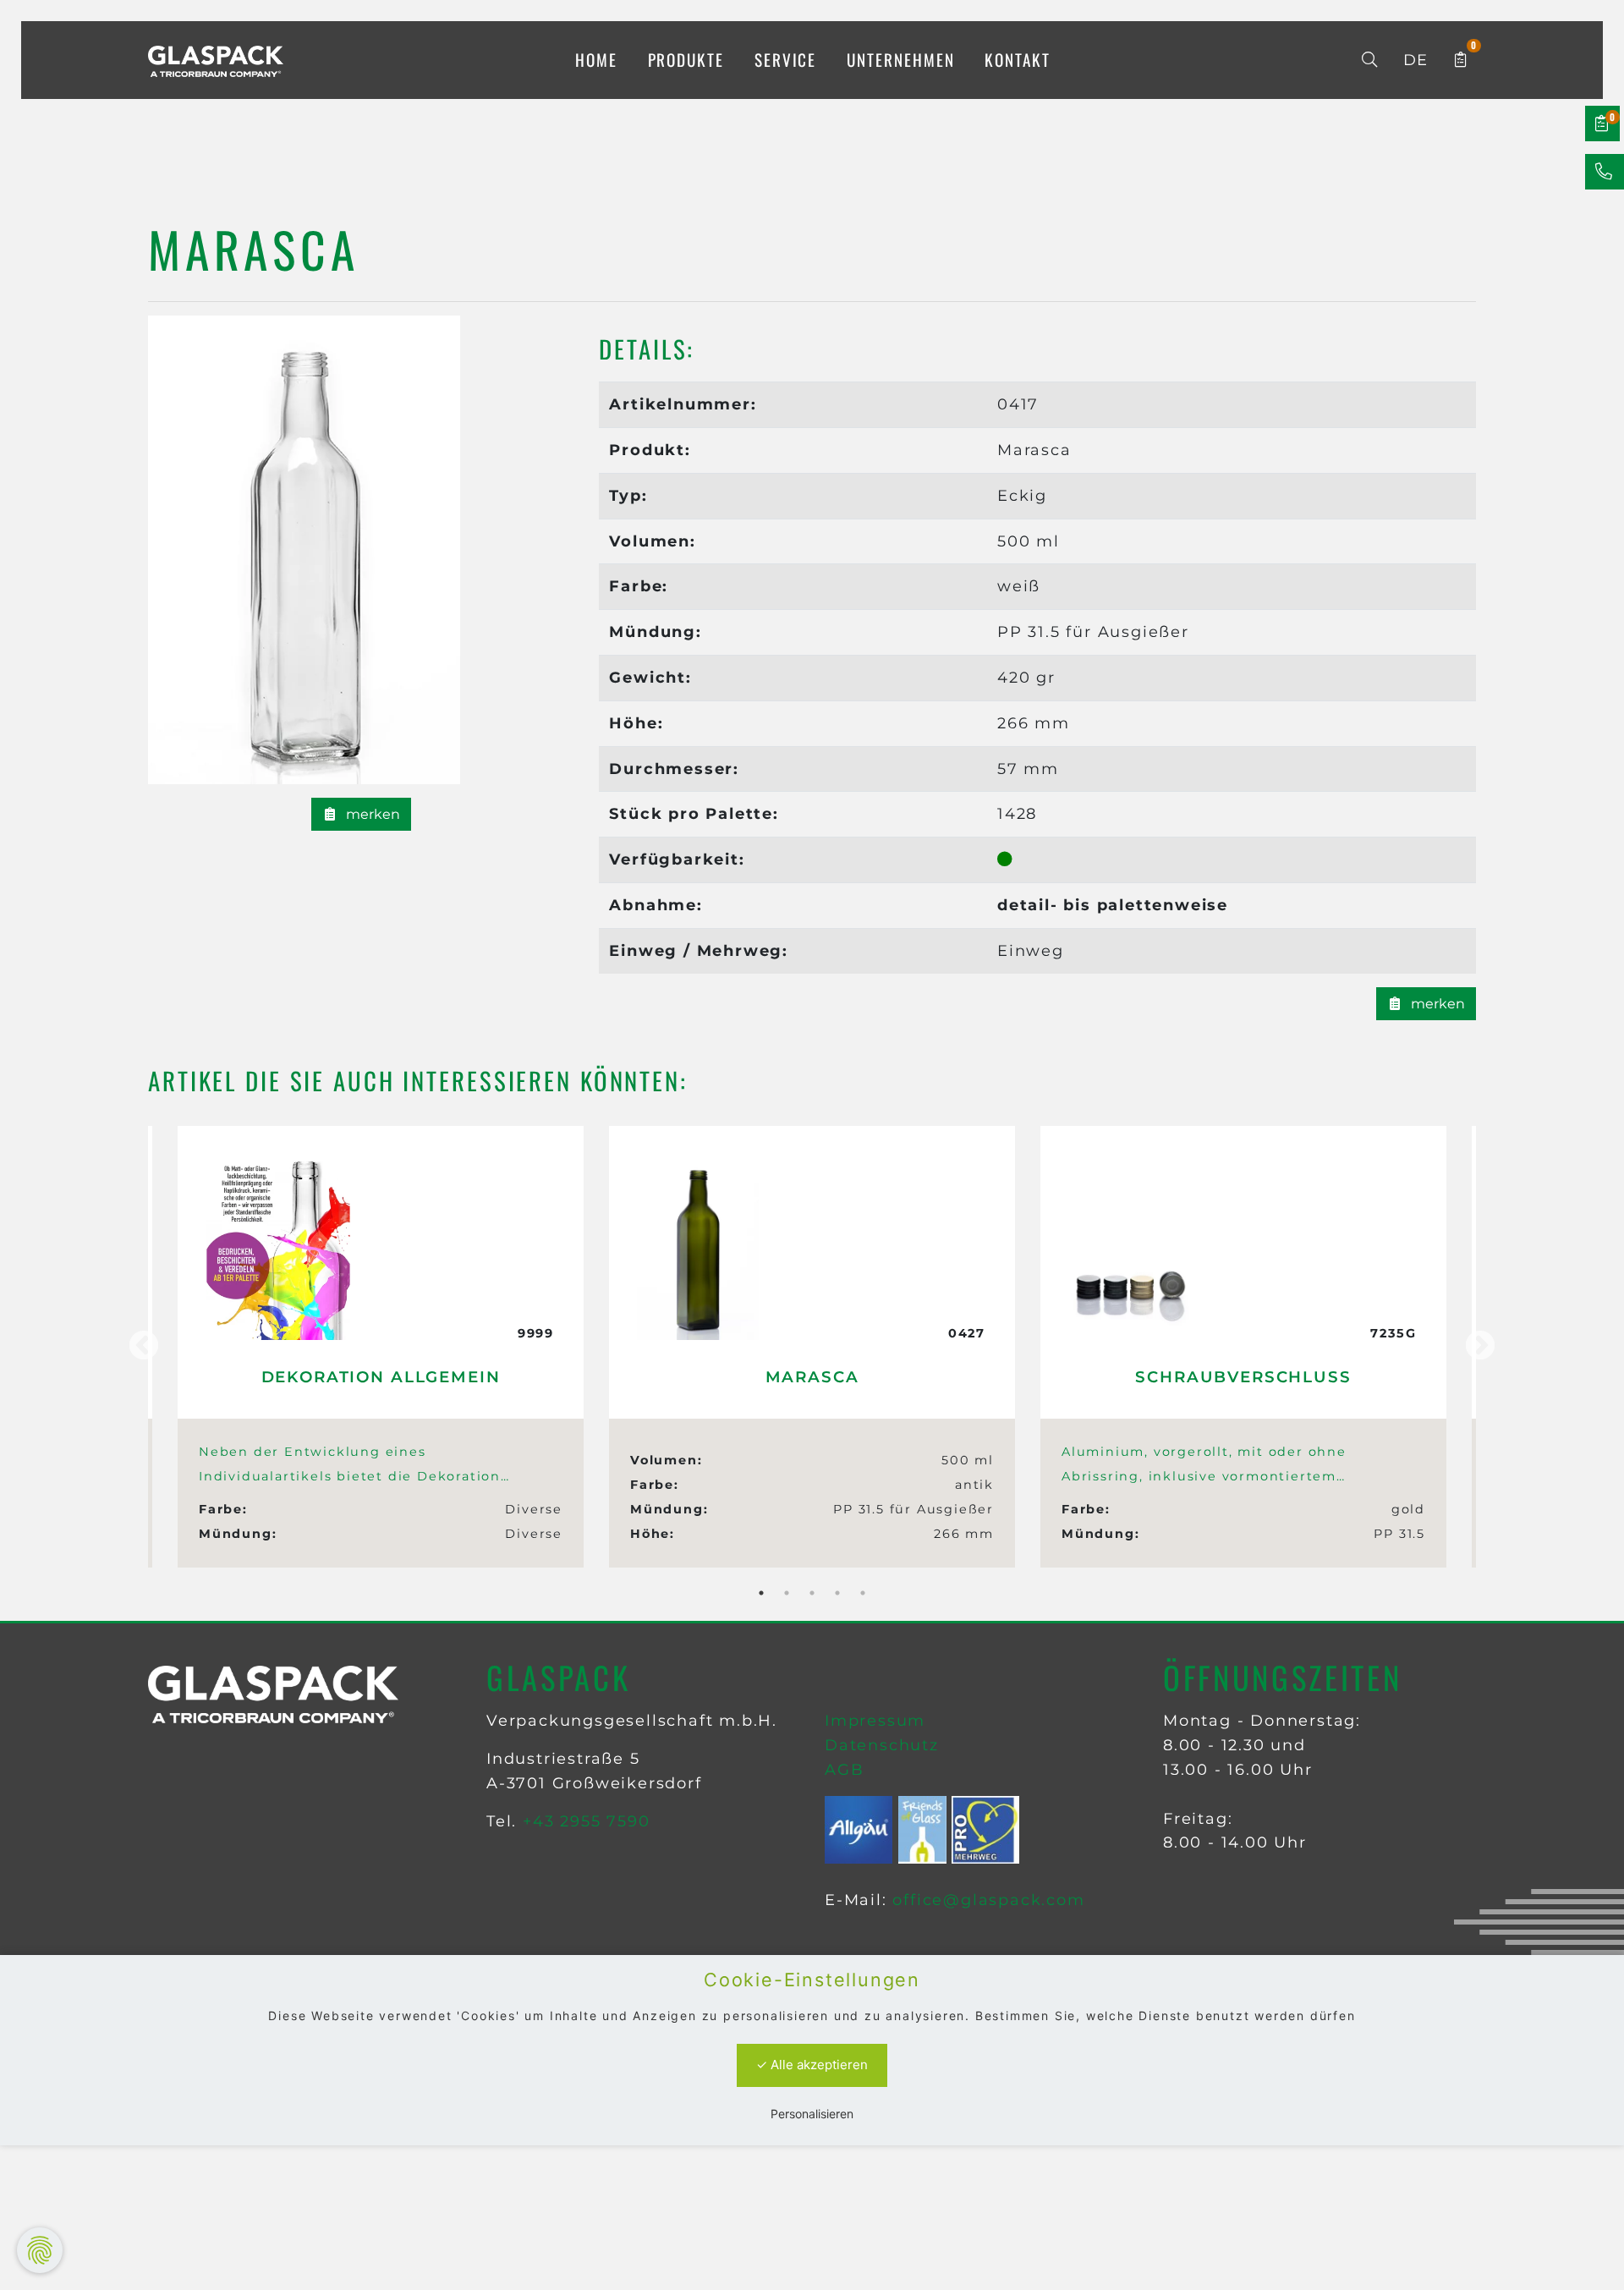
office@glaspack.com (988, 1900)
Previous (144, 1347)
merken (371, 814)
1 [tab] (761, 1593)
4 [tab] (837, 1593)
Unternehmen (900, 60)
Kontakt (1017, 60)
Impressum (875, 1721)
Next (1480, 1347)
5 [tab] (863, 1593)
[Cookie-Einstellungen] (40, 2250)
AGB (844, 1770)
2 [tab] (787, 1593)
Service (785, 60)
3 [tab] (812, 1593)
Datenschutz (882, 1745)
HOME (596, 60)
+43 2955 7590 (586, 1821)
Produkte (686, 60)
